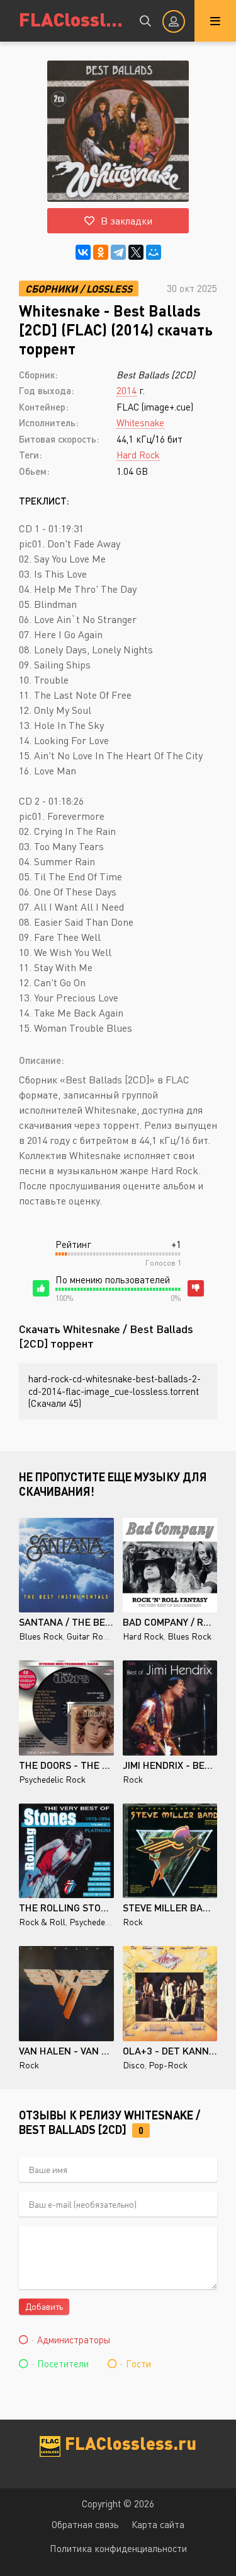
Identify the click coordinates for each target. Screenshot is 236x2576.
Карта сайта (158, 2524)
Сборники (53, 288)
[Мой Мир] (154, 252)
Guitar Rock (89, 1636)
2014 (126, 390)
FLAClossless (71, 19)
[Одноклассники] (101, 252)
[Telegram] (118, 252)
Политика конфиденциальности (118, 2548)
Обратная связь (85, 2524)
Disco (134, 2065)
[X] (136, 252)
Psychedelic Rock (52, 1779)
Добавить (44, 2306)
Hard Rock (138, 455)
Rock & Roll (42, 1922)
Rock (133, 1779)
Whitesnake (140, 423)
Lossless (109, 288)
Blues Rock (41, 1636)
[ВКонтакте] (83, 252)
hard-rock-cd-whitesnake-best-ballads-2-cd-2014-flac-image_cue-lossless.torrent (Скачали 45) (115, 1391)
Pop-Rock (168, 2065)
